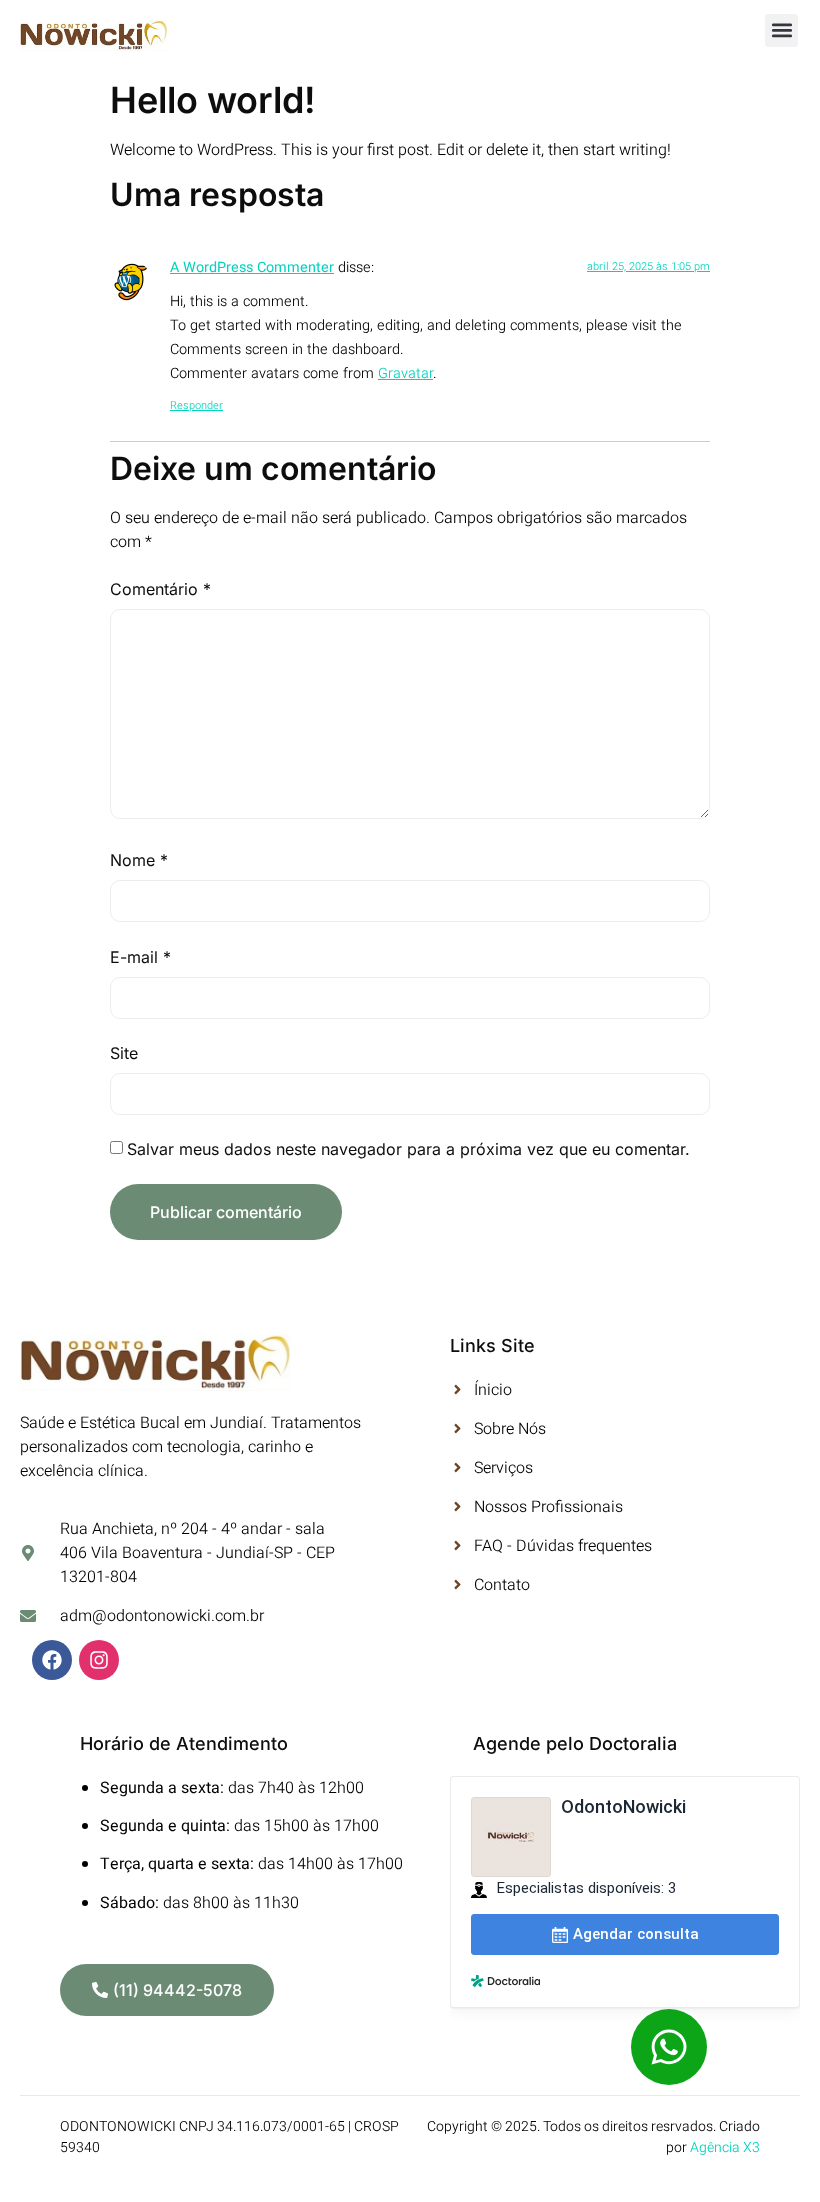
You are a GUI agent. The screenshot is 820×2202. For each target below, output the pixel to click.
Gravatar (405, 373)
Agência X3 (725, 2147)
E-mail (140, 957)
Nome (139, 860)
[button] (781, 30)
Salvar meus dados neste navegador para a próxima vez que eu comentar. (408, 1149)
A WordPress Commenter (252, 267)
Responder (196, 405)
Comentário (160, 589)
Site (124, 1053)
